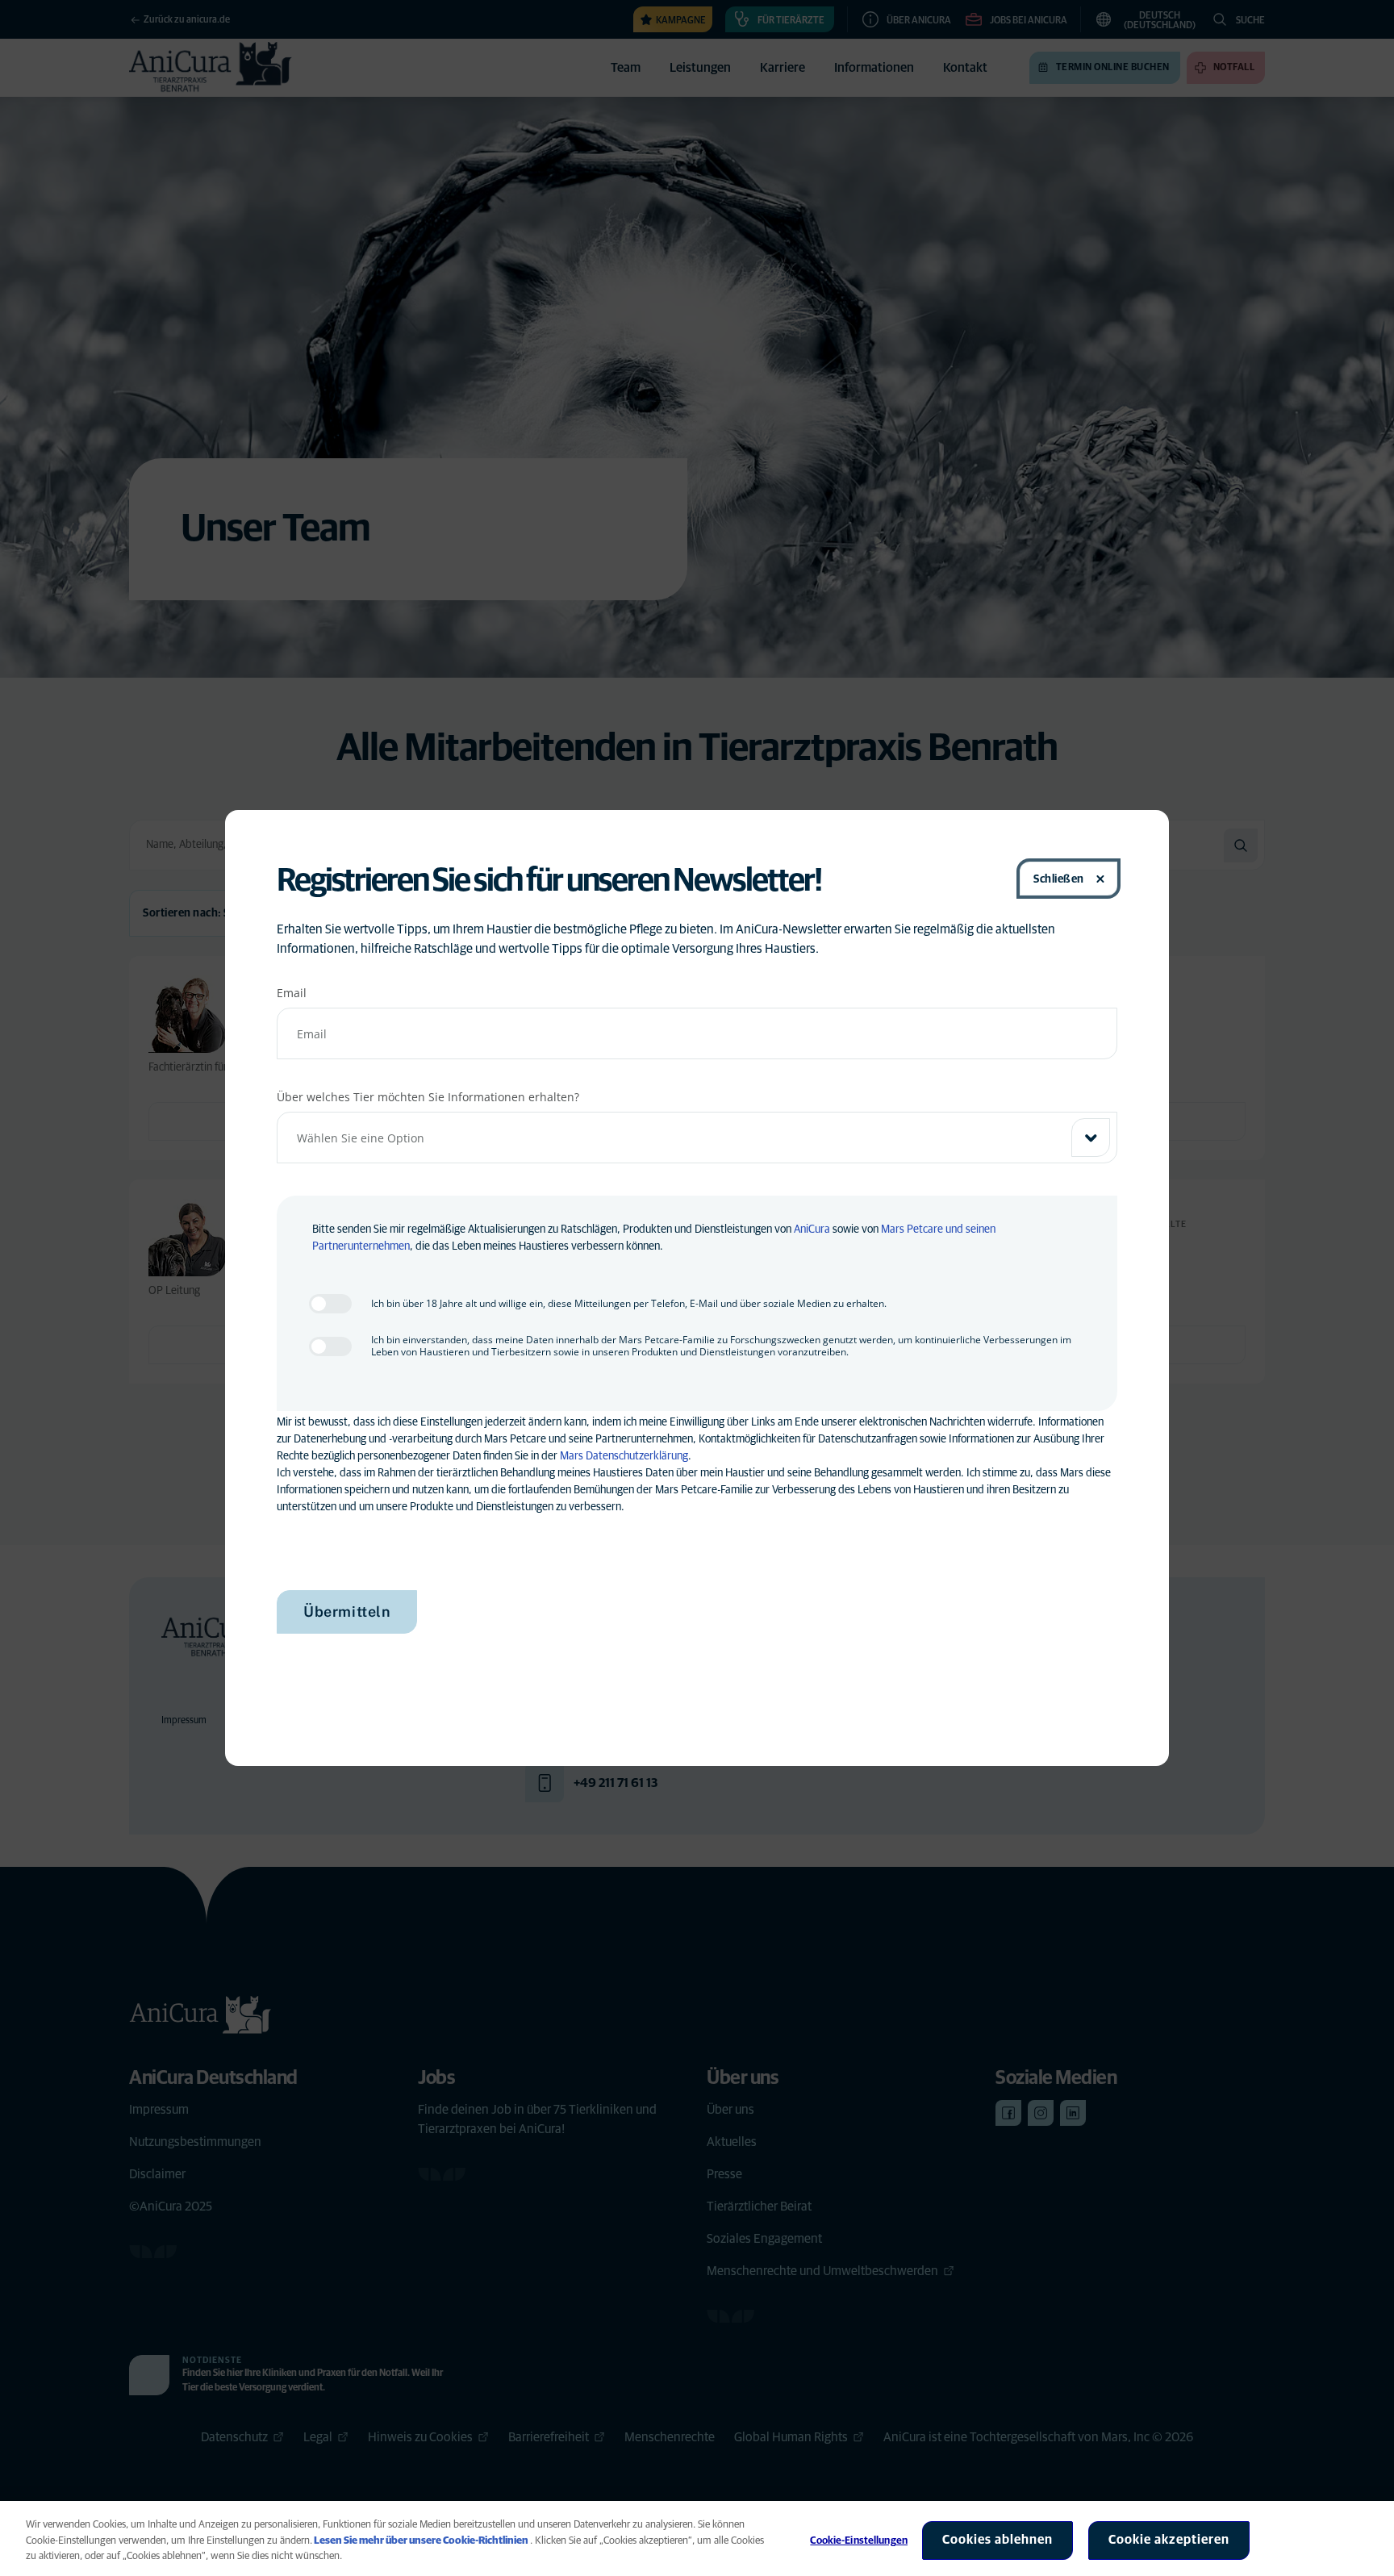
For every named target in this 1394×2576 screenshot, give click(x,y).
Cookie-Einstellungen (859, 2541)
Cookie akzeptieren (1169, 2540)
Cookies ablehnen (998, 2540)
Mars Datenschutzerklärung (624, 1456)
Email (292, 993)
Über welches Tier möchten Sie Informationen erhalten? (428, 1097)
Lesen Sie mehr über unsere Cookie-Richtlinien (421, 2541)
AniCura (812, 1230)
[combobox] (697, 1138)
